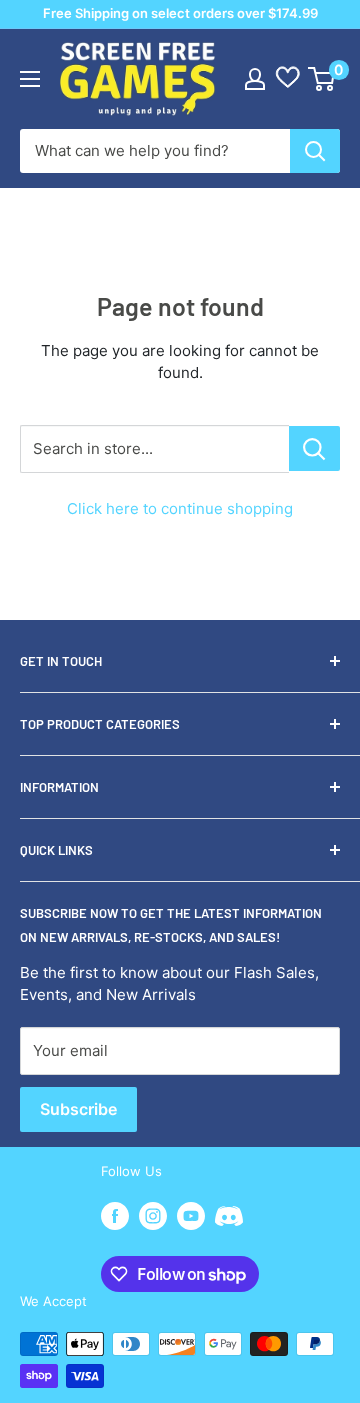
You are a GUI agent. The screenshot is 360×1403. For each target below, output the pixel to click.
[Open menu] (30, 79)
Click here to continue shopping (180, 508)
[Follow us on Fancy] (229, 1219)
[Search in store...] (314, 448)
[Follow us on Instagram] (153, 1216)
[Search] (315, 151)
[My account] (255, 79)
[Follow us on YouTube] (191, 1216)
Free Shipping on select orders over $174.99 (180, 13)
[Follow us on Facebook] (115, 1216)
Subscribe (78, 1109)
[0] (322, 79)
